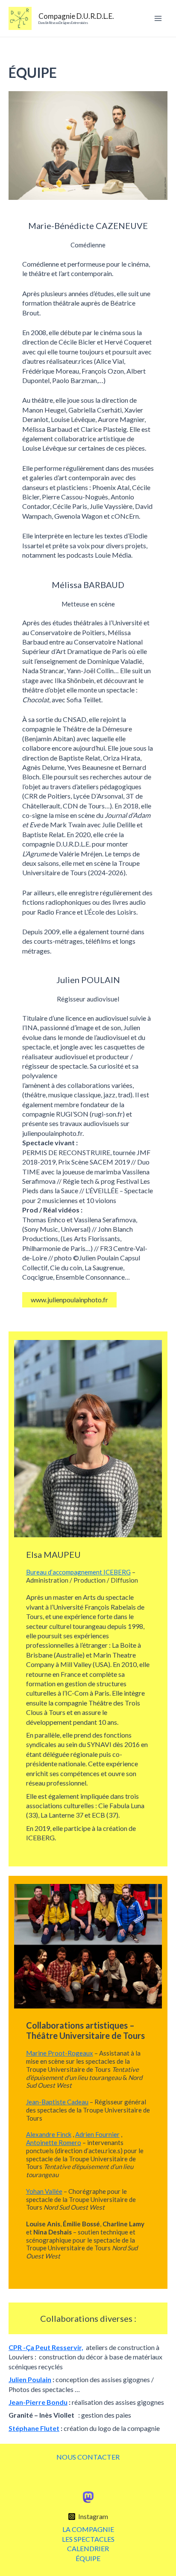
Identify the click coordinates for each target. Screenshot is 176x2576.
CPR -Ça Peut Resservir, (46, 2347)
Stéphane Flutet (34, 2428)
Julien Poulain (30, 2379)
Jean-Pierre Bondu (38, 2402)
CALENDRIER (88, 2548)
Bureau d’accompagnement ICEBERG (78, 1572)
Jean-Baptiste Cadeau (57, 2102)
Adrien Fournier (97, 2134)
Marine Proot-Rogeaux (60, 2053)
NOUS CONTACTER (88, 2457)
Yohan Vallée (44, 2191)
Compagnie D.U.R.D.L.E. (76, 16)
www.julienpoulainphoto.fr (69, 1300)
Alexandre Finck (49, 2134)
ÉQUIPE (88, 2558)
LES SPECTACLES (88, 2539)
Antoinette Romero (54, 2142)
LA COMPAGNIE (88, 2529)
